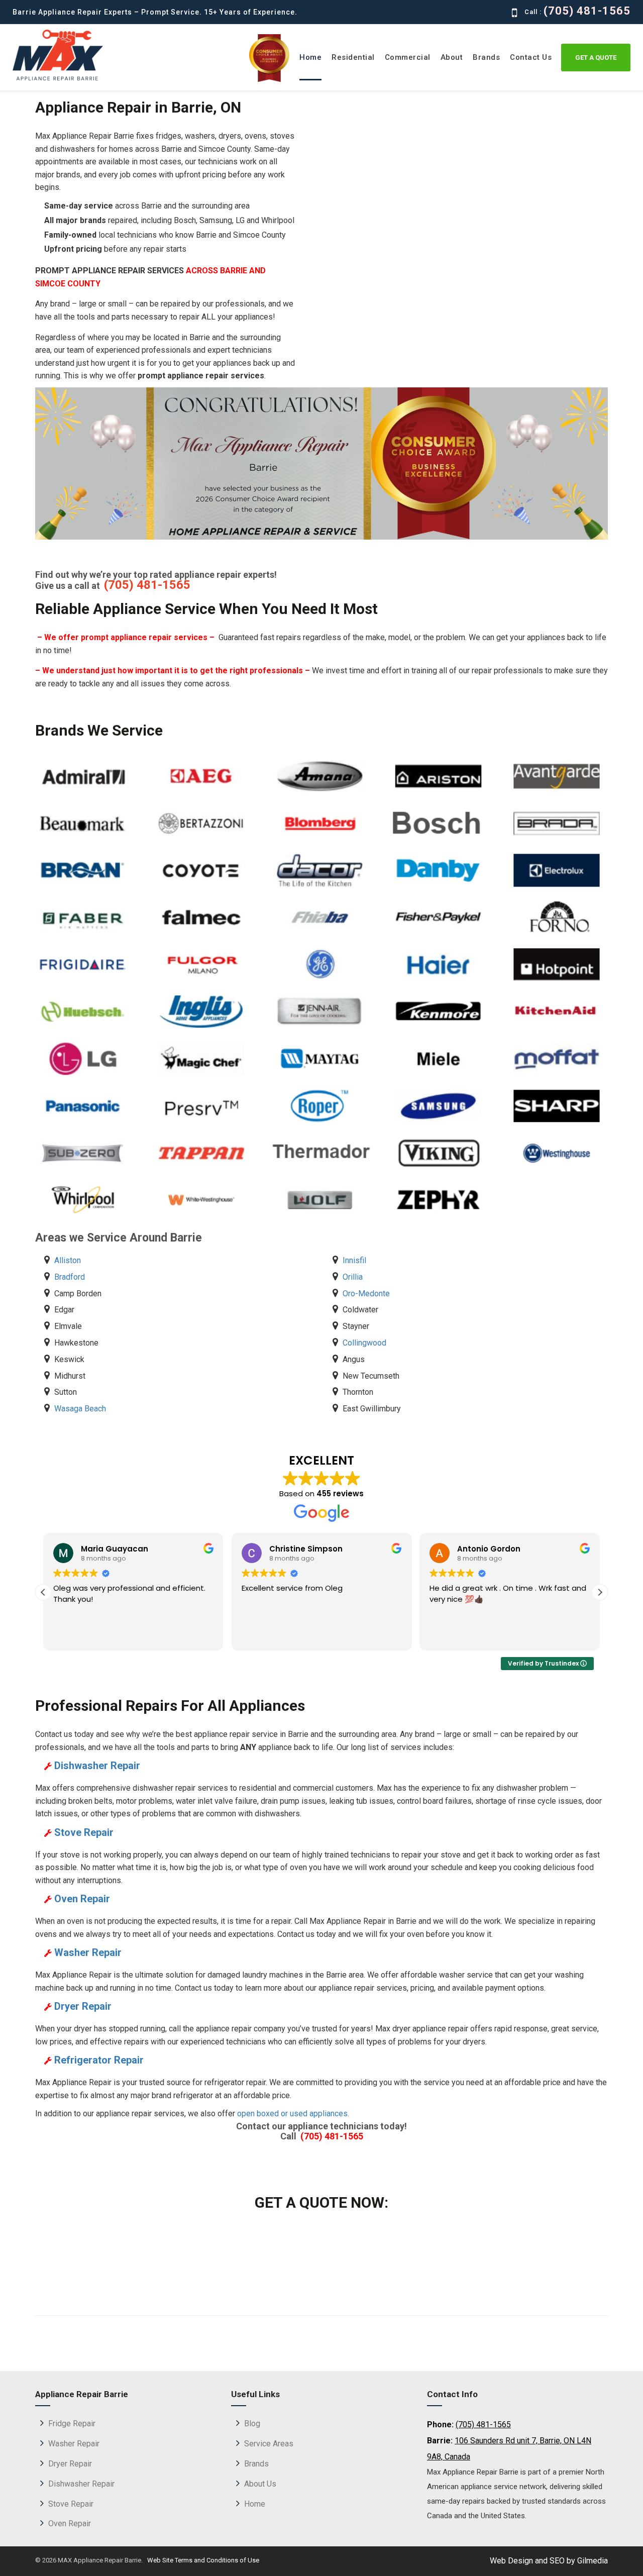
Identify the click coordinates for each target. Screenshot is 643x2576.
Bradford (70, 1277)
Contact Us (531, 57)
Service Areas (269, 2444)
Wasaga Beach (80, 1409)
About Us (260, 2484)
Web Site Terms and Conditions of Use (202, 2560)
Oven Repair (70, 2523)
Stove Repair (71, 2504)
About (452, 57)
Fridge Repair (72, 2424)
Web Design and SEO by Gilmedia (549, 2561)
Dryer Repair (70, 2464)
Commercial (408, 57)
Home (310, 57)
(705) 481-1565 (584, 11)
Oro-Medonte (366, 1294)
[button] (600, 1592)
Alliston (68, 1260)
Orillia (353, 1277)
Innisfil (354, 1260)
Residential (353, 57)
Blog (252, 2424)
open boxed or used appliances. (293, 2114)
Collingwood (364, 1343)
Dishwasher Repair (81, 2484)
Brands (486, 57)
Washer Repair (74, 2444)
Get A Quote (596, 58)
